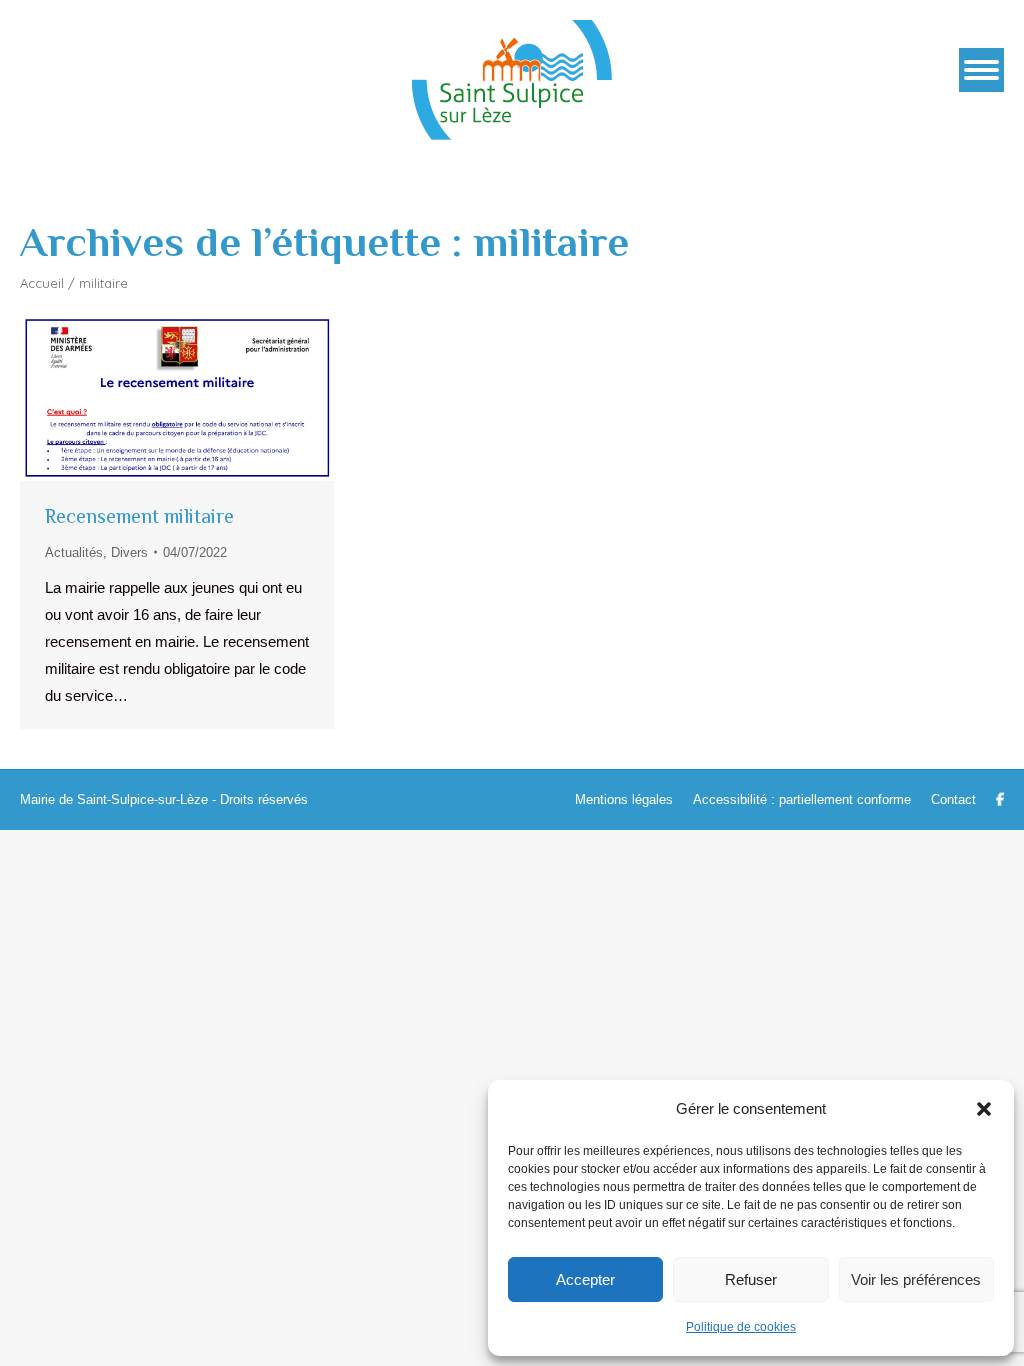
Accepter (585, 1279)
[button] (984, 1109)
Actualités (74, 552)
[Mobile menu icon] (981, 70)
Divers (129, 552)
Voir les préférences (916, 1279)
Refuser (751, 1279)
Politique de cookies (741, 1327)
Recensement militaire (139, 516)
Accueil (42, 283)
